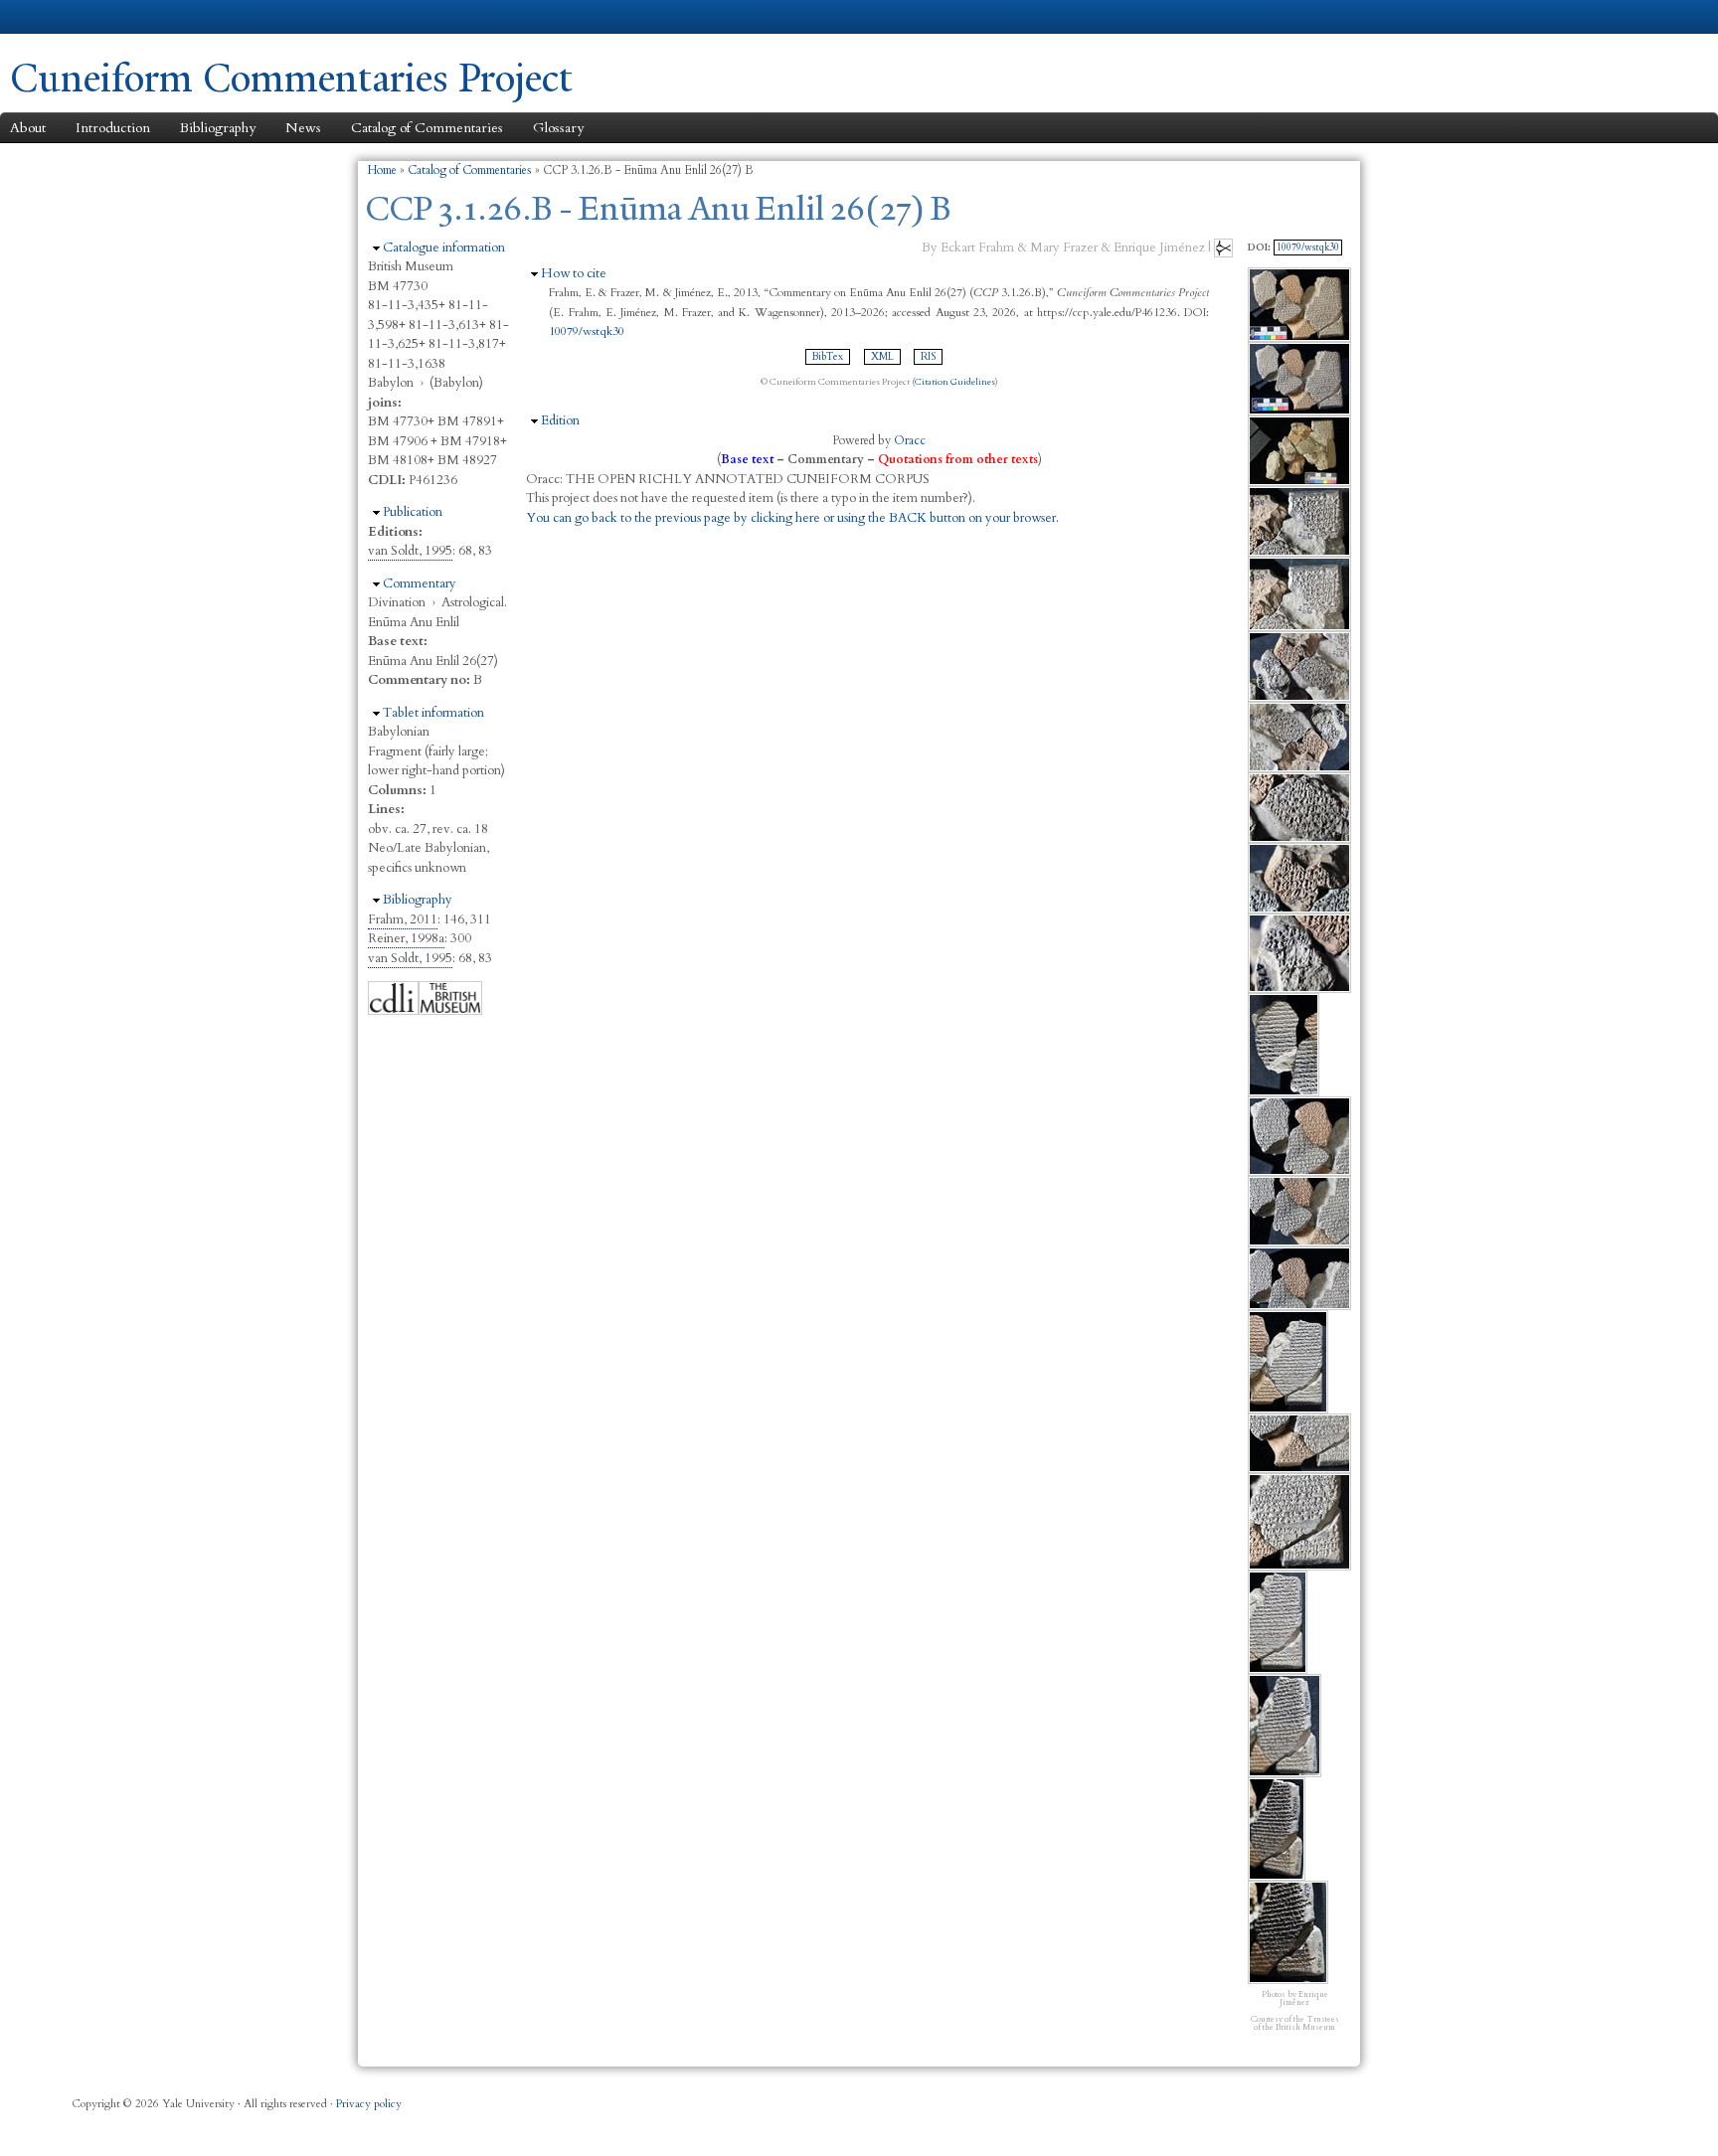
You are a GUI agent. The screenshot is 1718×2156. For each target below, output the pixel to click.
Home (382, 170)
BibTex (828, 357)
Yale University (66, 17)
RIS (928, 357)
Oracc (910, 440)
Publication (413, 512)
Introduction (113, 128)
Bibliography (218, 128)
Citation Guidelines (955, 382)
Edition (560, 420)
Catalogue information (444, 248)
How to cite (574, 273)
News (303, 128)
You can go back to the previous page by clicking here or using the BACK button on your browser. (792, 518)
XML (882, 357)
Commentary (420, 583)
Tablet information (433, 713)
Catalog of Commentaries (427, 128)
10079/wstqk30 (587, 331)
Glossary (558, 128)
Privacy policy (369, 2104)
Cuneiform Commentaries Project (291, 78)
